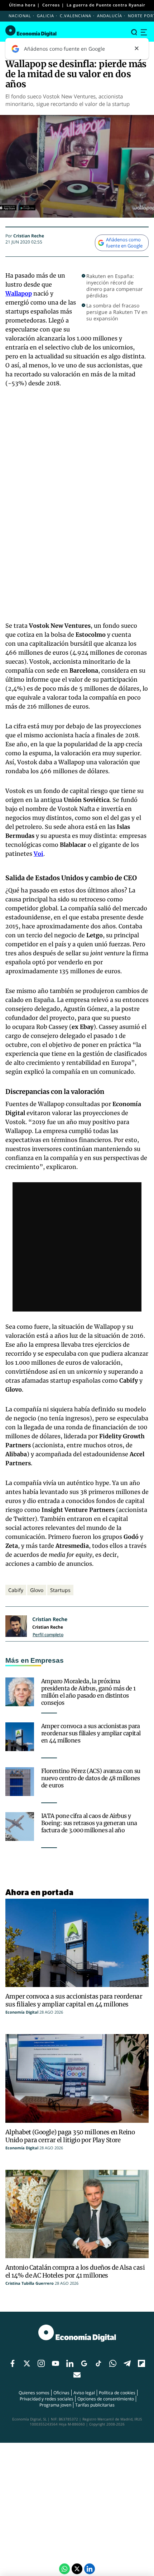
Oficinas (61, 2393)
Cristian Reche (29, 236)
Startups (60, 1590)
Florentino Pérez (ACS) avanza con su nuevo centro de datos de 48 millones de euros (91, 1778)
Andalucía (110, 16)
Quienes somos (34, 2393)
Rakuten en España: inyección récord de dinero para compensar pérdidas (115, 286)
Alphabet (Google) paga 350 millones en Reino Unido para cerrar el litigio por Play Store (70, 2136)
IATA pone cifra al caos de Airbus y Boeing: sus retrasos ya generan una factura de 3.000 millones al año (89, 1823)
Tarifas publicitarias (95, 2405)
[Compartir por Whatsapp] (64, 2569)
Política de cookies (117, 2393)
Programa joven (55, 2405)
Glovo (37, 1590)
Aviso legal (84, 2393)
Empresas (47, 1660)
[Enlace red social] (13, 2364)
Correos (51, 5)
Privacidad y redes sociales (47, 2399)
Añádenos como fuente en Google (124, 243)
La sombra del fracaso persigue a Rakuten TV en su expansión (117, 312)
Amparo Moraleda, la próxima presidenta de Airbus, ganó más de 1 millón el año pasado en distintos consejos (88, 1692)
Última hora (22, 5)
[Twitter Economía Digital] (77, 2569)
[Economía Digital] (31, 31)
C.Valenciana (76, 16)
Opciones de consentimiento (106, 2399)
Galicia (45, 16)
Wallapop (19, 293)
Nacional (20, 16)
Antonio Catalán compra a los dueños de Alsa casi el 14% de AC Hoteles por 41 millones (75, 2271)
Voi (38, 854)
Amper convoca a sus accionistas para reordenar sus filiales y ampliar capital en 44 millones (91, 1733)
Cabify (16, 1590)
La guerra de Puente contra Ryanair (106, 5)
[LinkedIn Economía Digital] (90, 2569)
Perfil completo (48, 1635)
